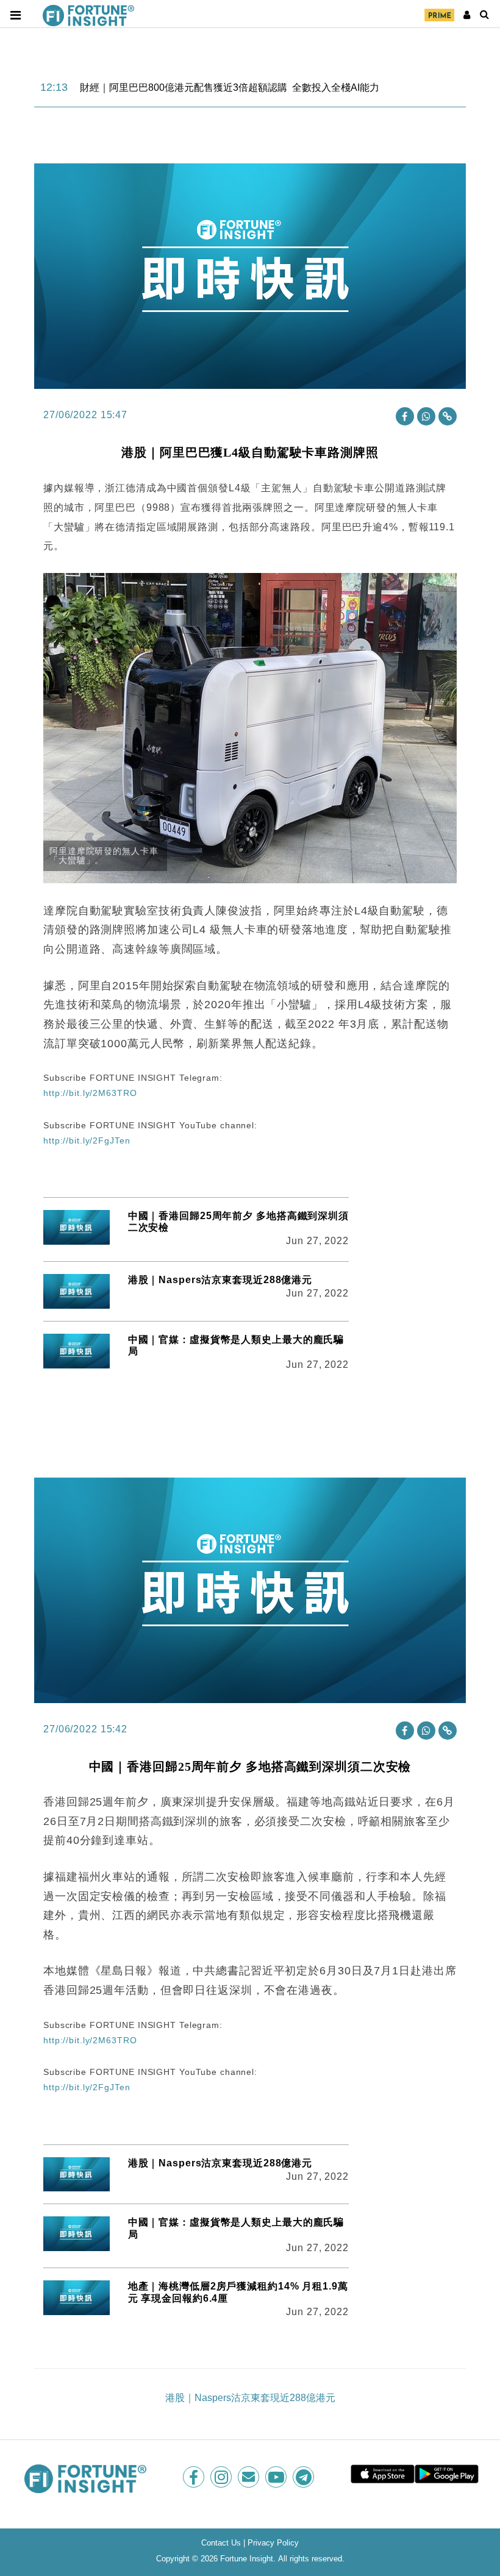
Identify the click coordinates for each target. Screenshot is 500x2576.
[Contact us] (250, 2477)
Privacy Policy (273, 2543)
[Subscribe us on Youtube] (277, 2477)
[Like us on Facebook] (195, 2477)
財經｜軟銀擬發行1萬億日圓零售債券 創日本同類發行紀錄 (206, 88)
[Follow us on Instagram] (222, 2477)
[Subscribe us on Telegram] (305, 2477)
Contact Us (221, 2543)
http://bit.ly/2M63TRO (90, 1093)
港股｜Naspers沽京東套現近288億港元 (220, 1280)
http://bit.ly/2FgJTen (87, 1140)
